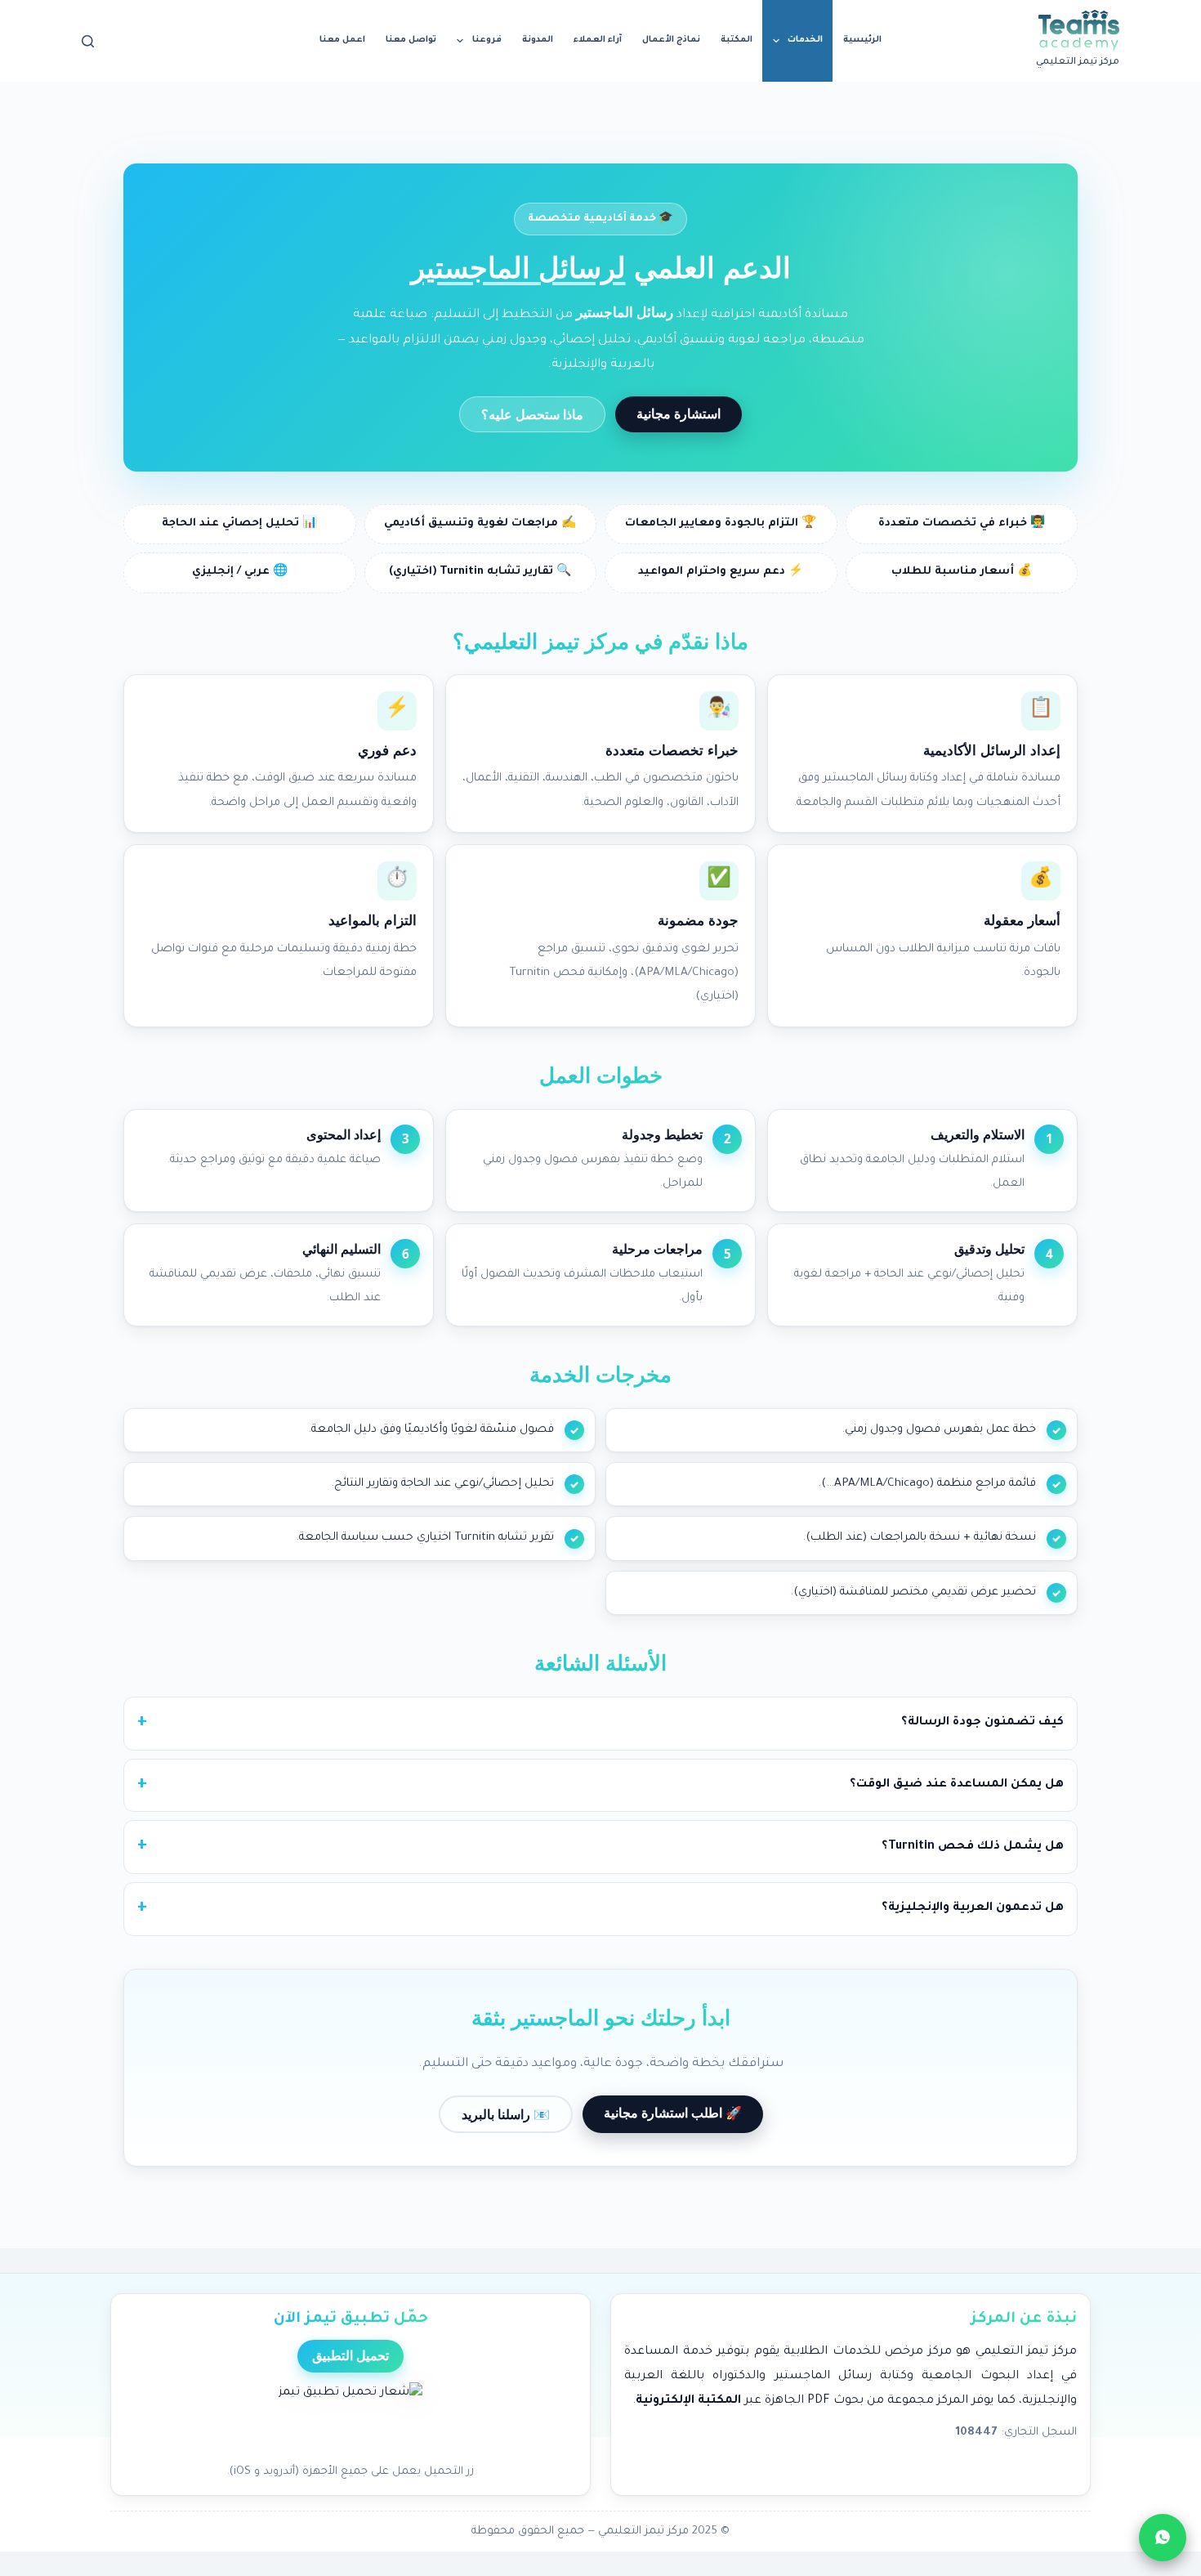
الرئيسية (862, 40)
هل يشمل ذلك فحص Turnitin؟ (973, 1847)
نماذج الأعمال (671, 40)
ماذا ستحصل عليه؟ (532, 414)
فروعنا (487, 40)
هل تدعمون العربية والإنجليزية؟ (973, 1908)
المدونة (538, 40)
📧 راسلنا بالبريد (506, 2114)
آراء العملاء (598, 40)
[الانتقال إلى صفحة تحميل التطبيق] (350, 2418)
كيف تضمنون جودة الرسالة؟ (982, 1723)
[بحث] (88, 41)
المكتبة (737, 40)
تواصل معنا (411, 40)
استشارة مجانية (679, 414)
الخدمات (805, 40)
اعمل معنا (342, 40)
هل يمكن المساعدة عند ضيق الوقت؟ (957, 1785)
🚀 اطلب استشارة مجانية (673, 2113)
